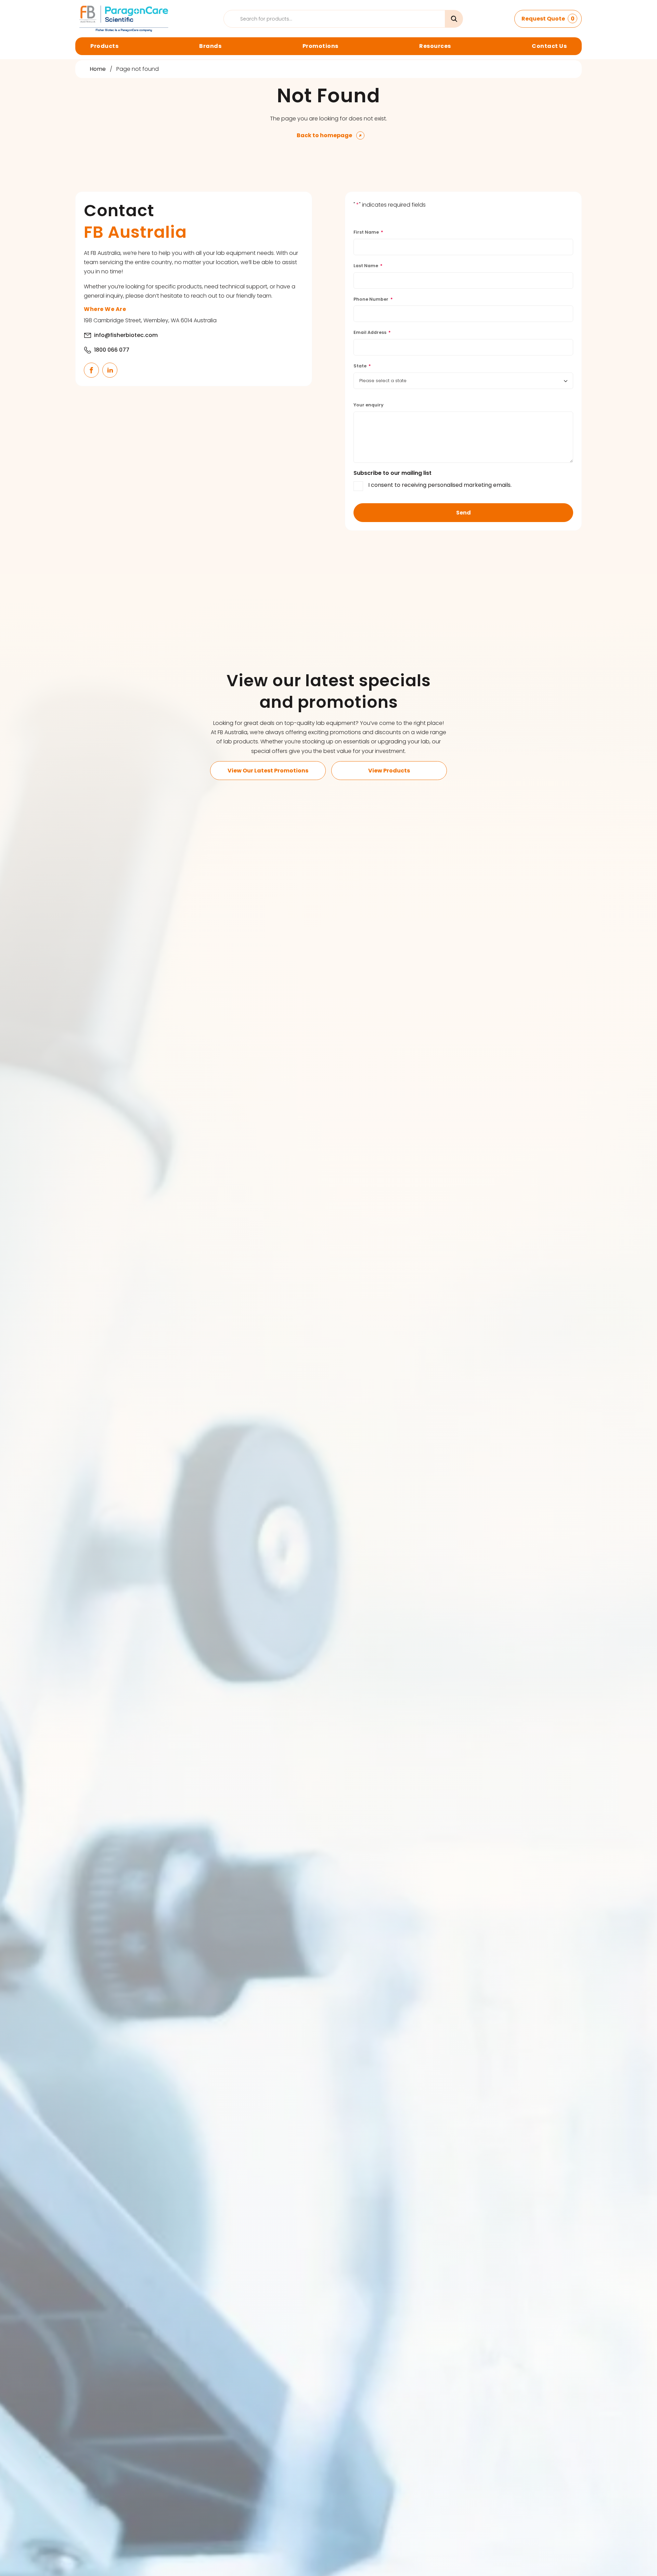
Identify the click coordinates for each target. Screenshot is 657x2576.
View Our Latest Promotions (268, 771)
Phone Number (373, 299)
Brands (210, 46)
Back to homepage (324, 135)
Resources (435, 46)
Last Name (368, 266)
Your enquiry (369, 405)
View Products (389, 771)
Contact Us (549, 46)
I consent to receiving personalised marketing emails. (440, 485)
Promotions (320, 46)
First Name (368, 232)
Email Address (372, 332)
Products (104, 46)
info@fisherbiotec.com (126, 335)
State (362, 366)
